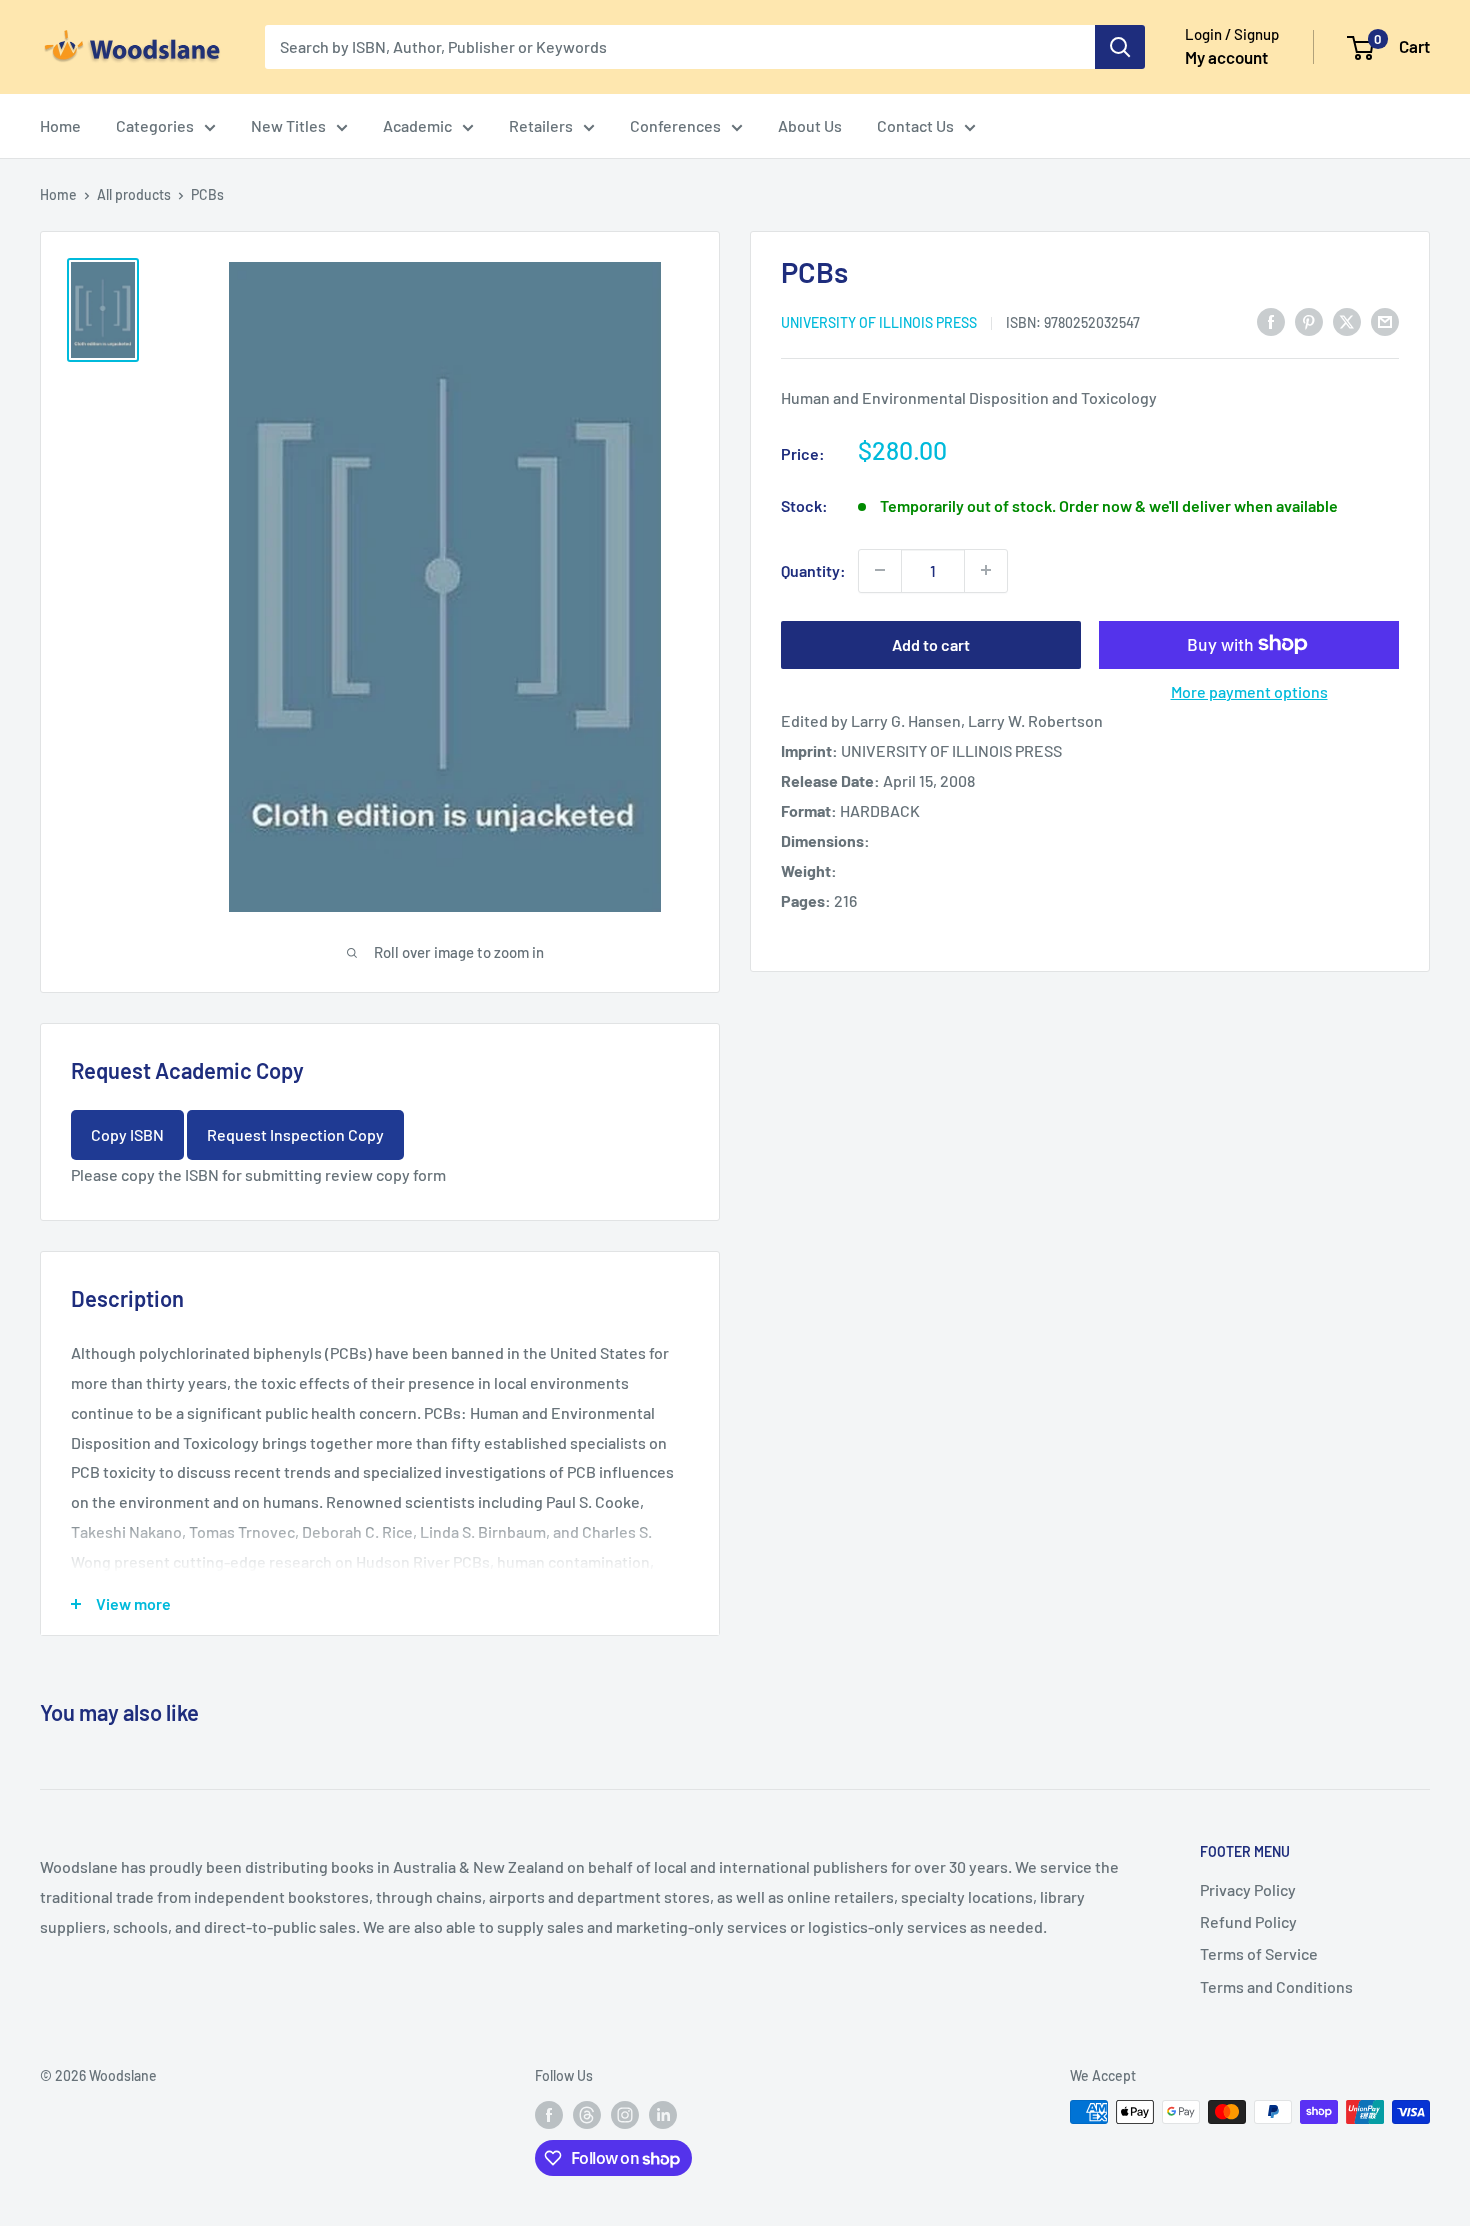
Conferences (675, 125)
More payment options (1249, 690)
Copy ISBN (127, 1134)
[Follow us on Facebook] (549, 2114)
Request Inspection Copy (295, 1134)
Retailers (541, 125)
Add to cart (931, 643)
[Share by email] (1385, 320)
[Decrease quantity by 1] (880, 570)
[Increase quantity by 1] (986, 570)
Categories (155, 125)
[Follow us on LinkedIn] (663, 2114)
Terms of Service (1259, 1953)
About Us (810, 125)
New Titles (288, 125)
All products (134, 194)
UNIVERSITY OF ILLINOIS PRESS (879, 321)
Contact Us (915, 125)
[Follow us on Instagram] (625, 2114)
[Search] (1120, 47)
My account (1226, 57)
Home (60, 125)
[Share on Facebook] (1271, 320)
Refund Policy (1248, 1921)
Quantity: (813, 569)
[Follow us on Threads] (587, 2114)
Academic (417, 125)
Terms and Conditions (1276, 1986)
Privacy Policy (1248, 1889)
